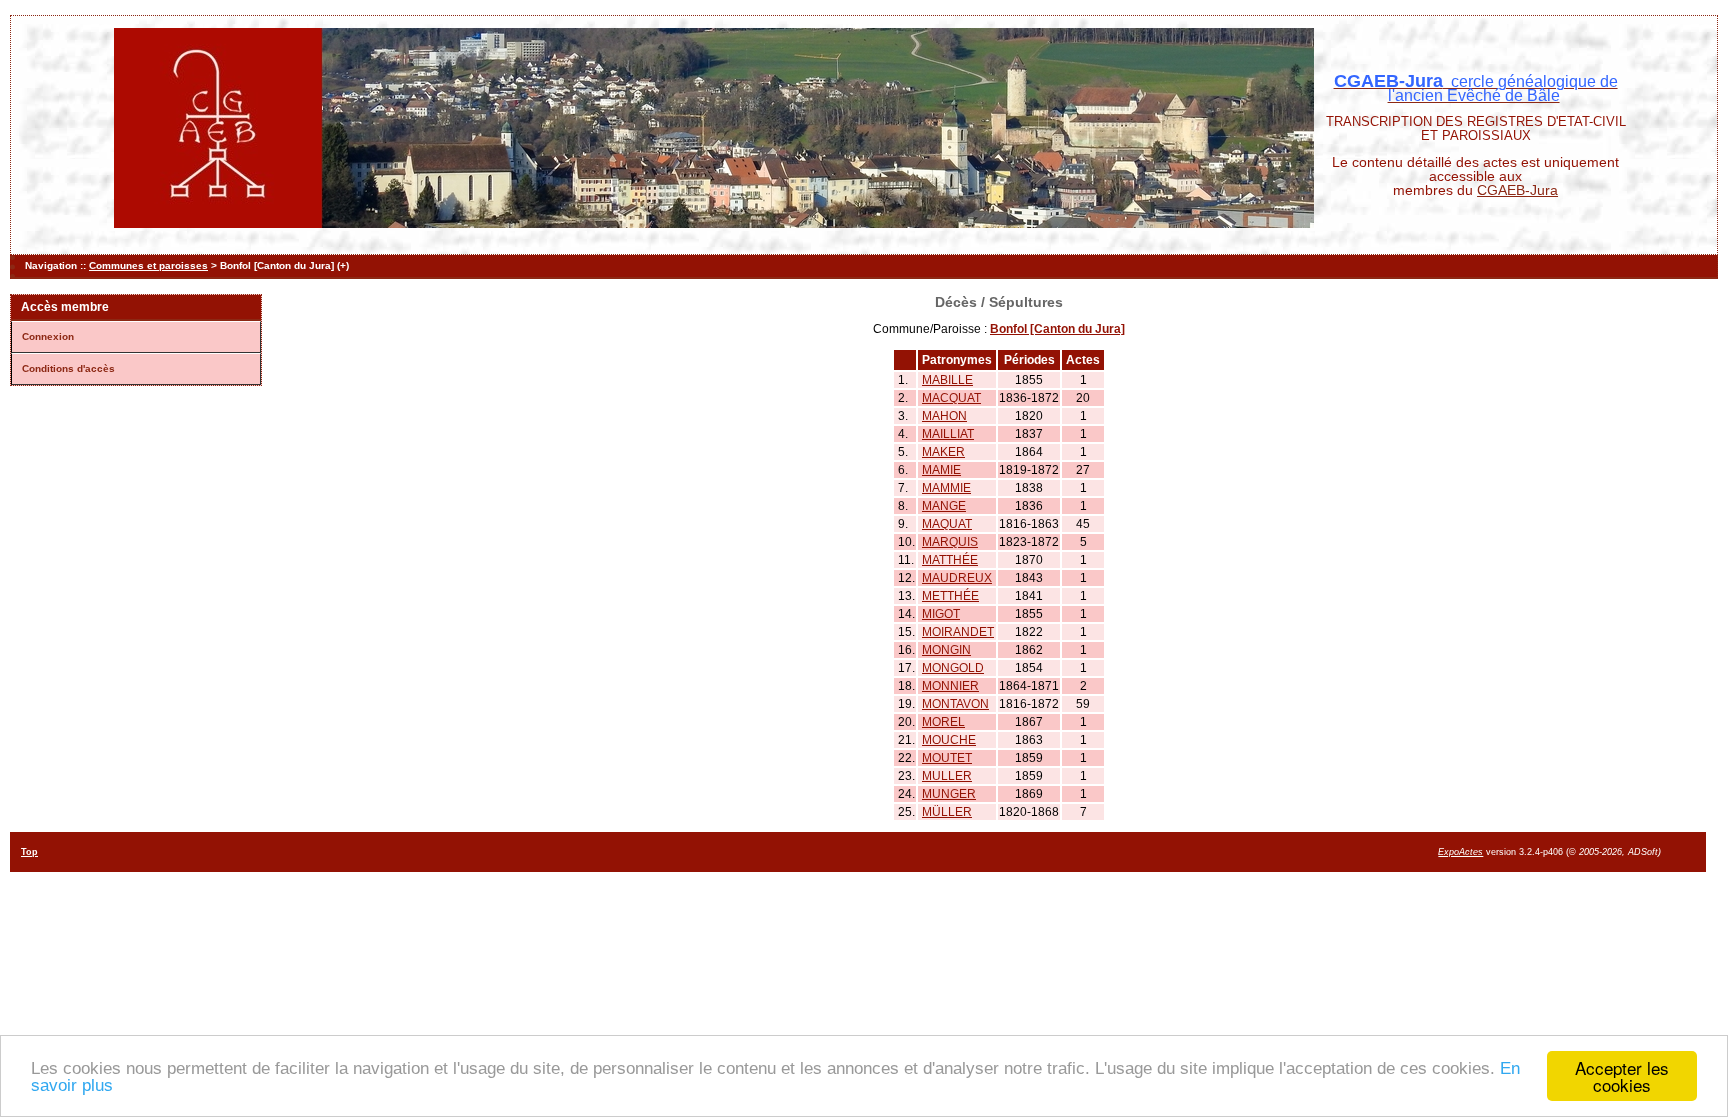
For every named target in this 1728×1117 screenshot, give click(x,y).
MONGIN (946, 650)
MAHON (944, 416)
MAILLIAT (948, 434)
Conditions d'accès (68, 368)
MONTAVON (955, 704)
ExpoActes (1460, 852)
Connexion (48, 336)
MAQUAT (947, 524)
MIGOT (941, 614)
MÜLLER (947, 812)
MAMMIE (946, 488)
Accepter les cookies (1622, 1076)
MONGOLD (953, 668)
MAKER (943, 452)
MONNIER (950, 686)
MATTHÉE (950, 560)
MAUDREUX (957, 578)
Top (29, 852)
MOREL (943, 722)
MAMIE (941, 470)
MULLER (947, 776)
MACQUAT (951, 398)
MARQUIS (950, 542)
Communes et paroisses (148, 265)
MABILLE (947, 380)
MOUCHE (949, 740)
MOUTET (947, 758)
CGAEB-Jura (1517, 190)
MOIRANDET (958, 632)
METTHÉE (950, 596)
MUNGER (949, 794)
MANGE (944, 506)
